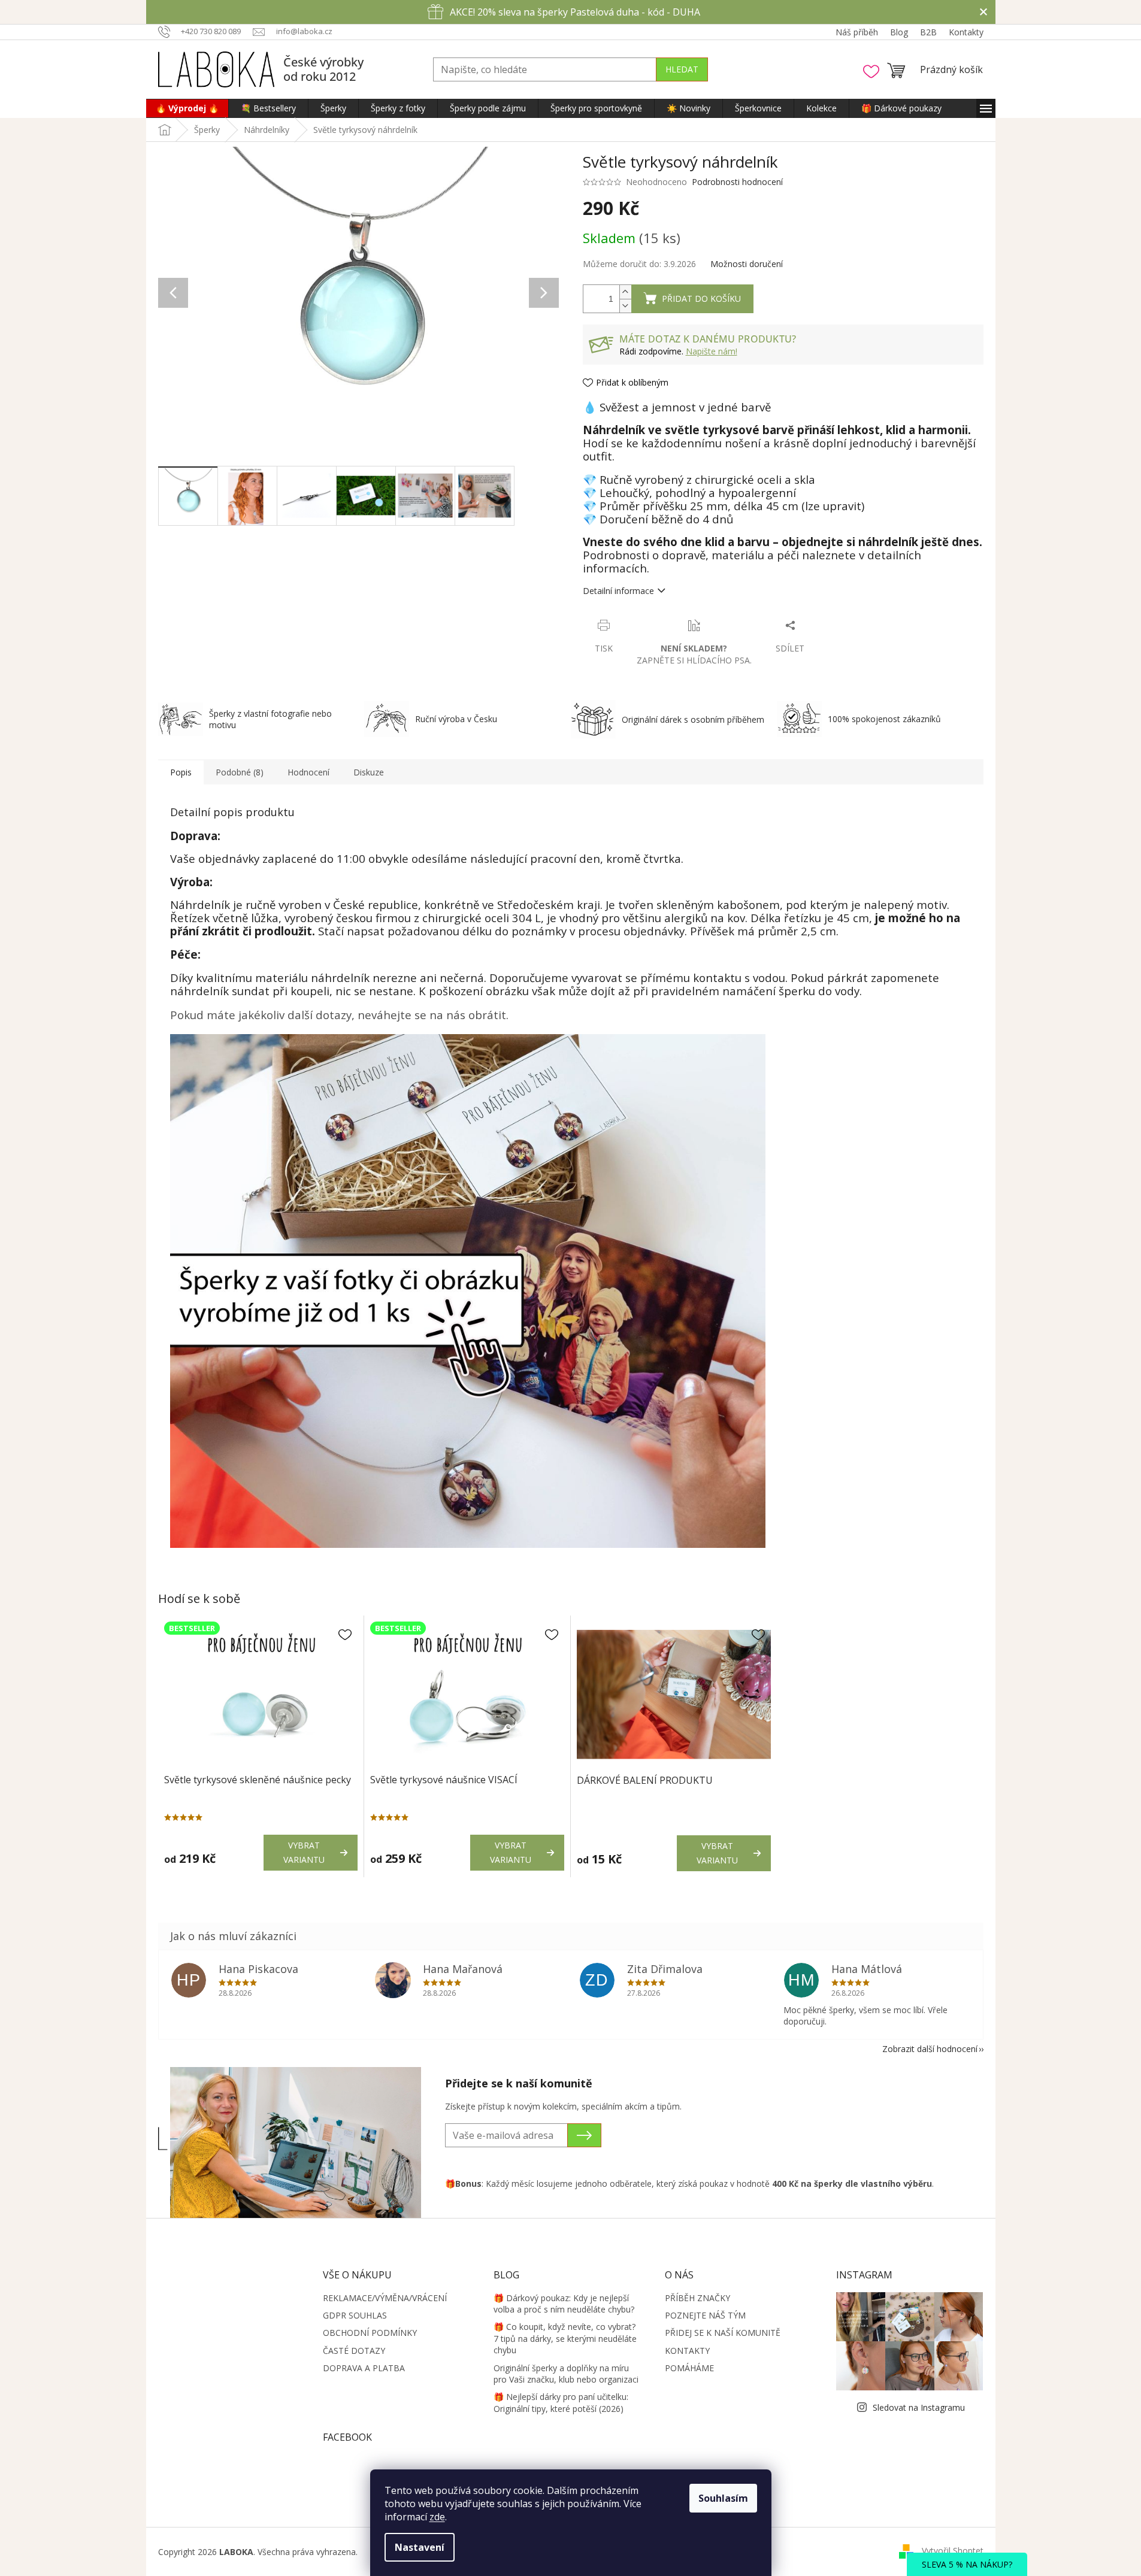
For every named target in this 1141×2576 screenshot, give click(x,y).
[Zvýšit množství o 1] (625, 292)
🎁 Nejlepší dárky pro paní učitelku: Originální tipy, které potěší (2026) (561, 2402)
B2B (928, 32)
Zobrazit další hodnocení (930, 2049)
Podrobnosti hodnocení (737, 182)
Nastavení (420, 2547)
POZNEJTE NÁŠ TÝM (705, 2315)
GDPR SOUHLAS (355, 2315)
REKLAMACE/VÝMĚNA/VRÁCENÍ (385, 2298)
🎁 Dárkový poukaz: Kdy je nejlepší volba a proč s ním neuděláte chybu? (564, 2304)
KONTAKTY (687, 2351)
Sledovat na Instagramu (919, 2407)
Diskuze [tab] (369, 772)
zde (437, 2517)
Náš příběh (857, 32)
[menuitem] (187, 108)
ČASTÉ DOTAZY (354, 2351)
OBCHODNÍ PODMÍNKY (370, 2333)
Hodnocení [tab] (308, 772)
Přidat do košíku (701, 298)
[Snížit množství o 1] (625, 306)
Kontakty (966, 32)
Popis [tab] (181, 772)
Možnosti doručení (747, 264)
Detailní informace (618, 591)
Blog (899, 32)
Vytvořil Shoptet (953, 2551)
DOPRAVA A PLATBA (364, 2368)
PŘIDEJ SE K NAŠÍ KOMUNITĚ (723, 2333)
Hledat (682, 69)
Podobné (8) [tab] (240, 772)
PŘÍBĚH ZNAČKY (697, 2298)
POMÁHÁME (689, 2368)
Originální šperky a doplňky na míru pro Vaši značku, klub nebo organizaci (566, 2374)
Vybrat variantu (304, 1852)
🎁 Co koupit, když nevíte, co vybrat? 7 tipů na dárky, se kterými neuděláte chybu (565, 2338)
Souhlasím (723, 2498)
